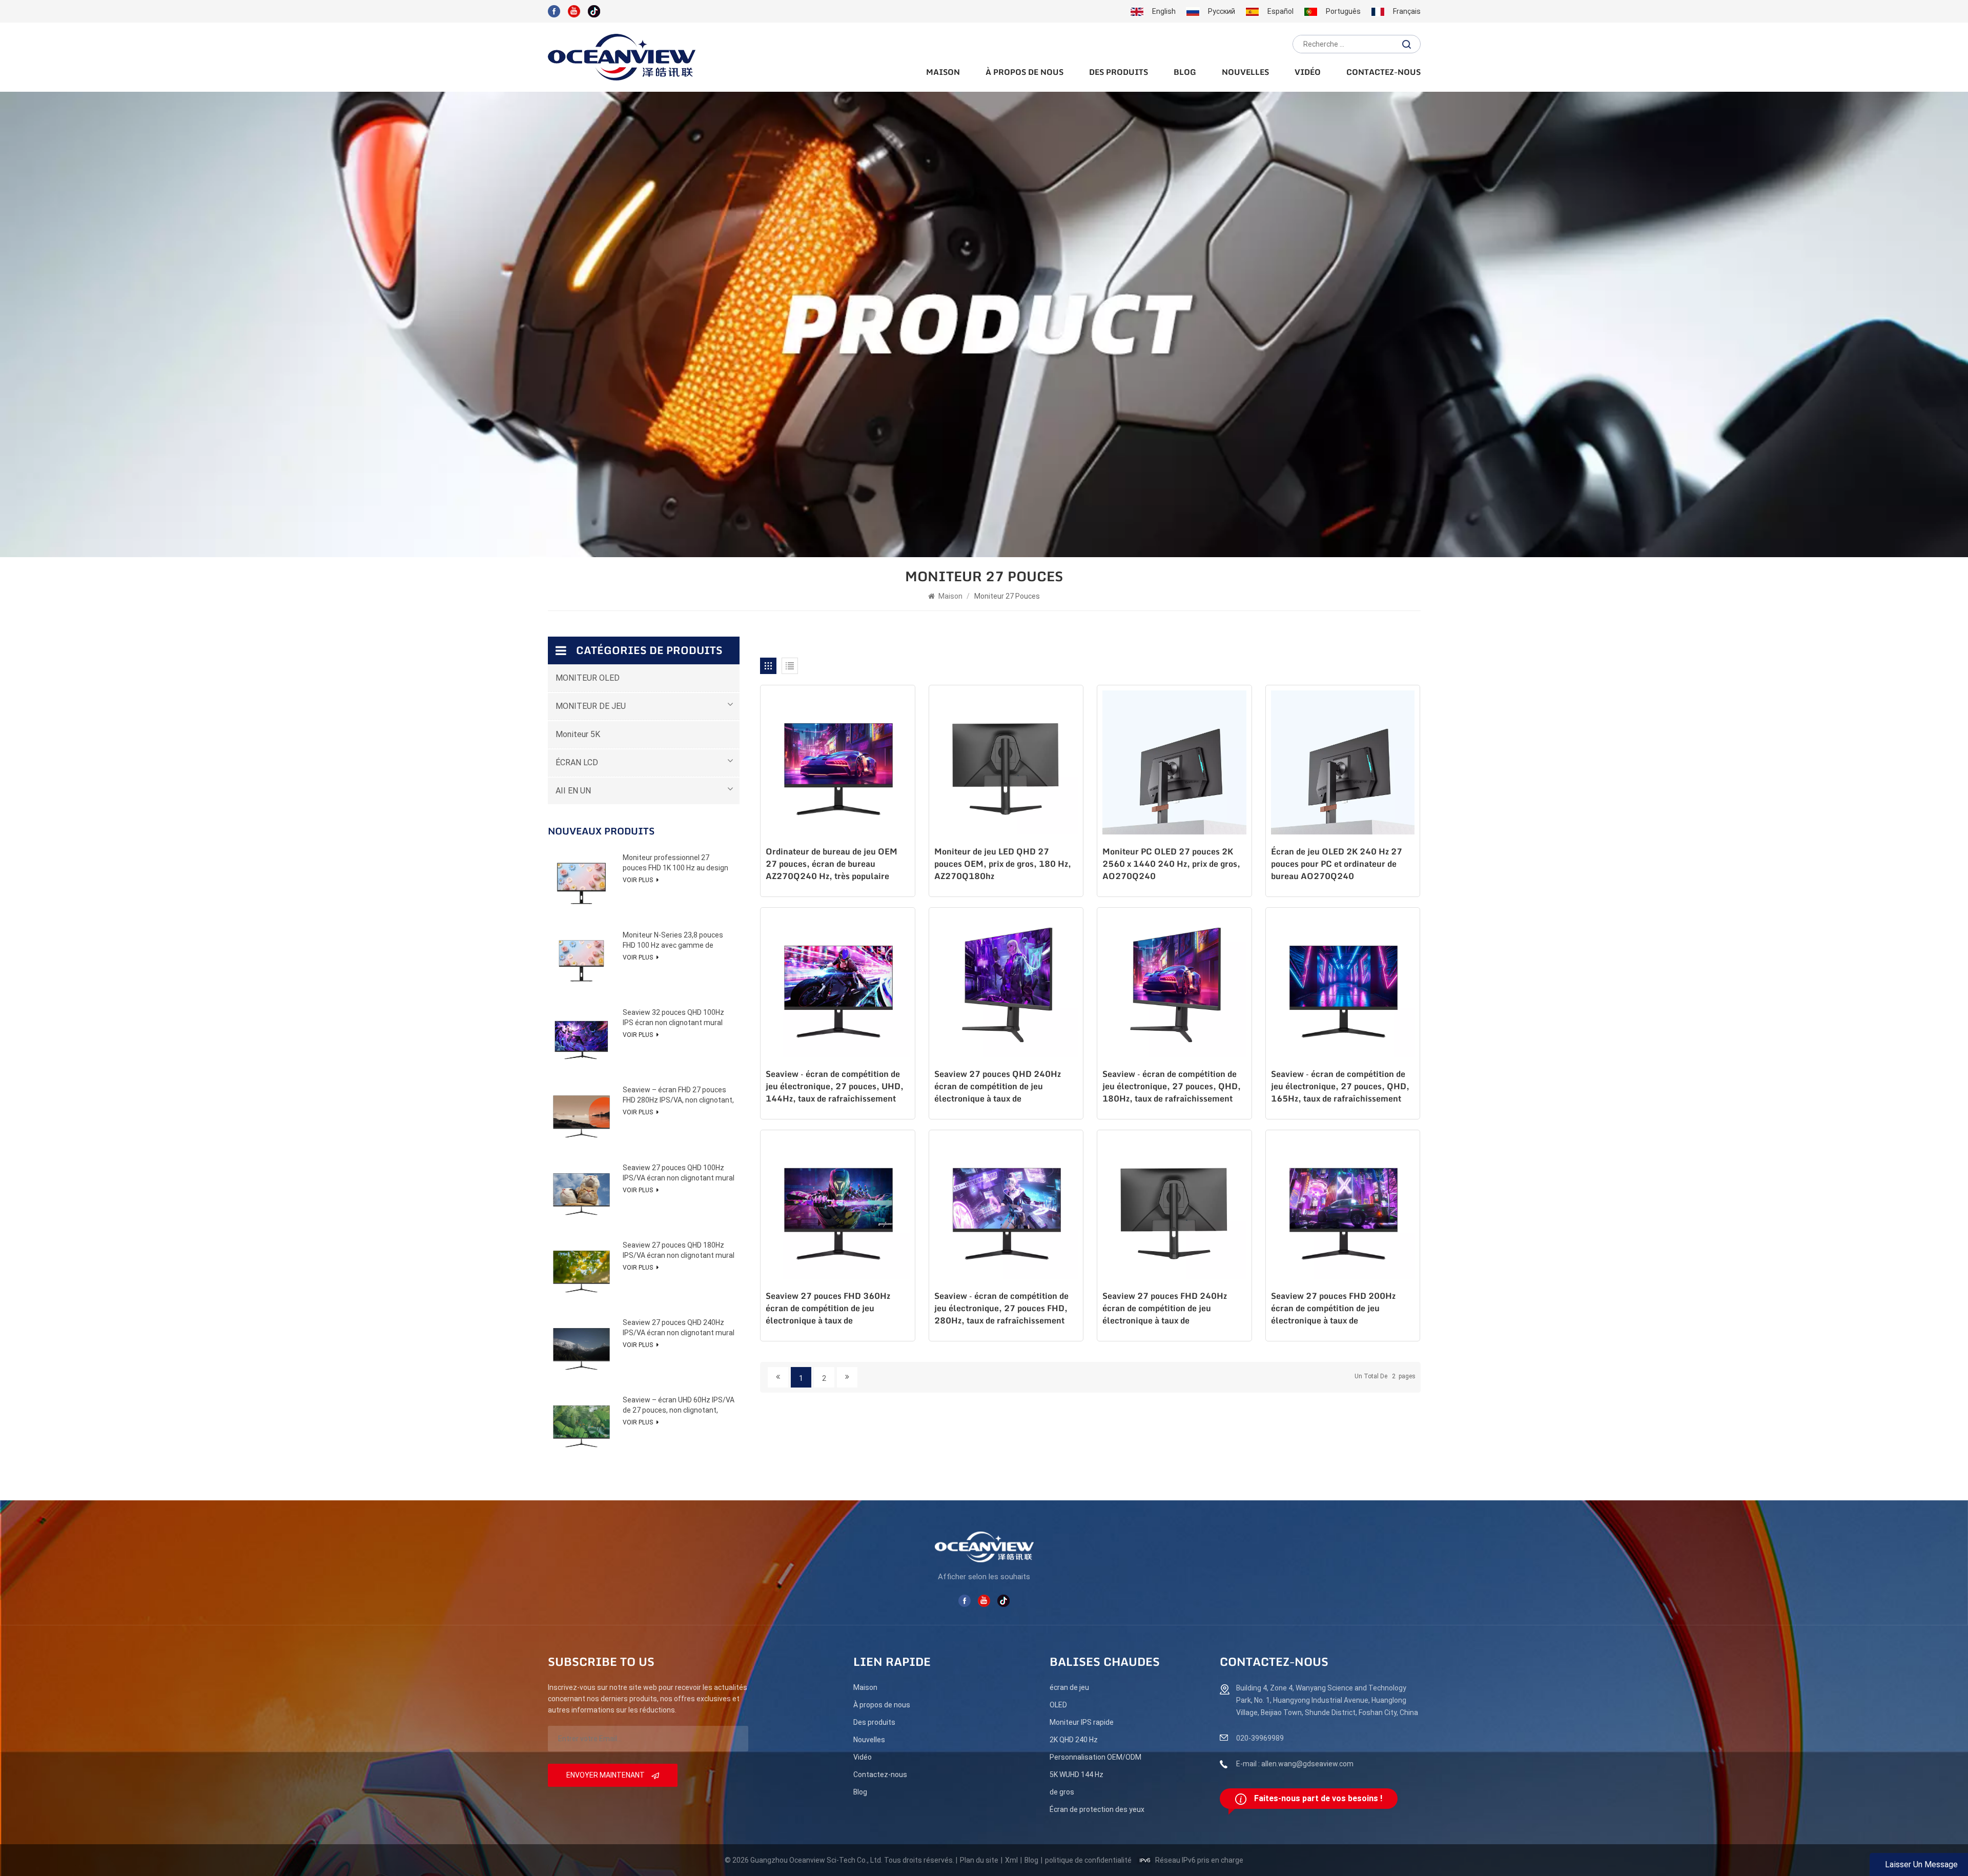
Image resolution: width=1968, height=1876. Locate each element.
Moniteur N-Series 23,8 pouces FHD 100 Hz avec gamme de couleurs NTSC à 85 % (673, 941)
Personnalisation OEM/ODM (1095, 1757)
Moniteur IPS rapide (1082, 1722)
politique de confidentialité (1088, 1860)
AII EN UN (573, 791)
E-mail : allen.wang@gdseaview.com (1295, 1764)
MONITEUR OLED (588, 678)
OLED (1058, 1705)
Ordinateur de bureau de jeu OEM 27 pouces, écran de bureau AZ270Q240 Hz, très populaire (832, 864)
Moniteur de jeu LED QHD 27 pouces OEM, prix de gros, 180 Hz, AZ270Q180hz (1003, 864)
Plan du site (979, 1860)
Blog (1185, 73)
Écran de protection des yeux (1097, 1809)
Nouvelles (1245, 73)
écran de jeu (1069, 1687)
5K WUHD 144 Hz (1077, 1775)
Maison (943, 73)
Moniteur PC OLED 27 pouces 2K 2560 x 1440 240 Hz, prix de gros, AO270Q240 (1171, 864)
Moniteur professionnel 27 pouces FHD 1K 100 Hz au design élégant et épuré (675, 863)
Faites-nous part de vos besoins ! (1318, 1798)
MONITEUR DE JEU (591, 706)
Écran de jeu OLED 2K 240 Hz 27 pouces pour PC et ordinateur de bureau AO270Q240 (1337, 864)
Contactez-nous (1383, 73)
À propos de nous (1024, 73)
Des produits (1119, 73)
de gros (1062, 1792)
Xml (1011, 1860)
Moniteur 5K (578, 734)
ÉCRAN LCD (577, 762)
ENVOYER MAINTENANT (606, 1775)
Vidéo (1308, 73)
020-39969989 (1260, 1738)
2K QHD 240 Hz (1074, 1740)
